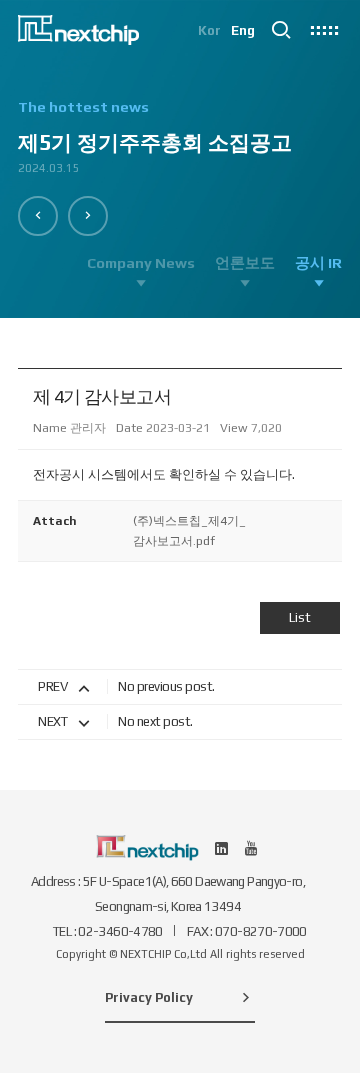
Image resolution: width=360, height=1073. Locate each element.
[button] (38, 216)
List (300, 617)
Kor (209, 30)
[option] (180, 146)
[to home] (78, 30)
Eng (243, 30)
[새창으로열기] (222, 848)
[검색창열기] (281, 30)
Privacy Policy (149, 997)
